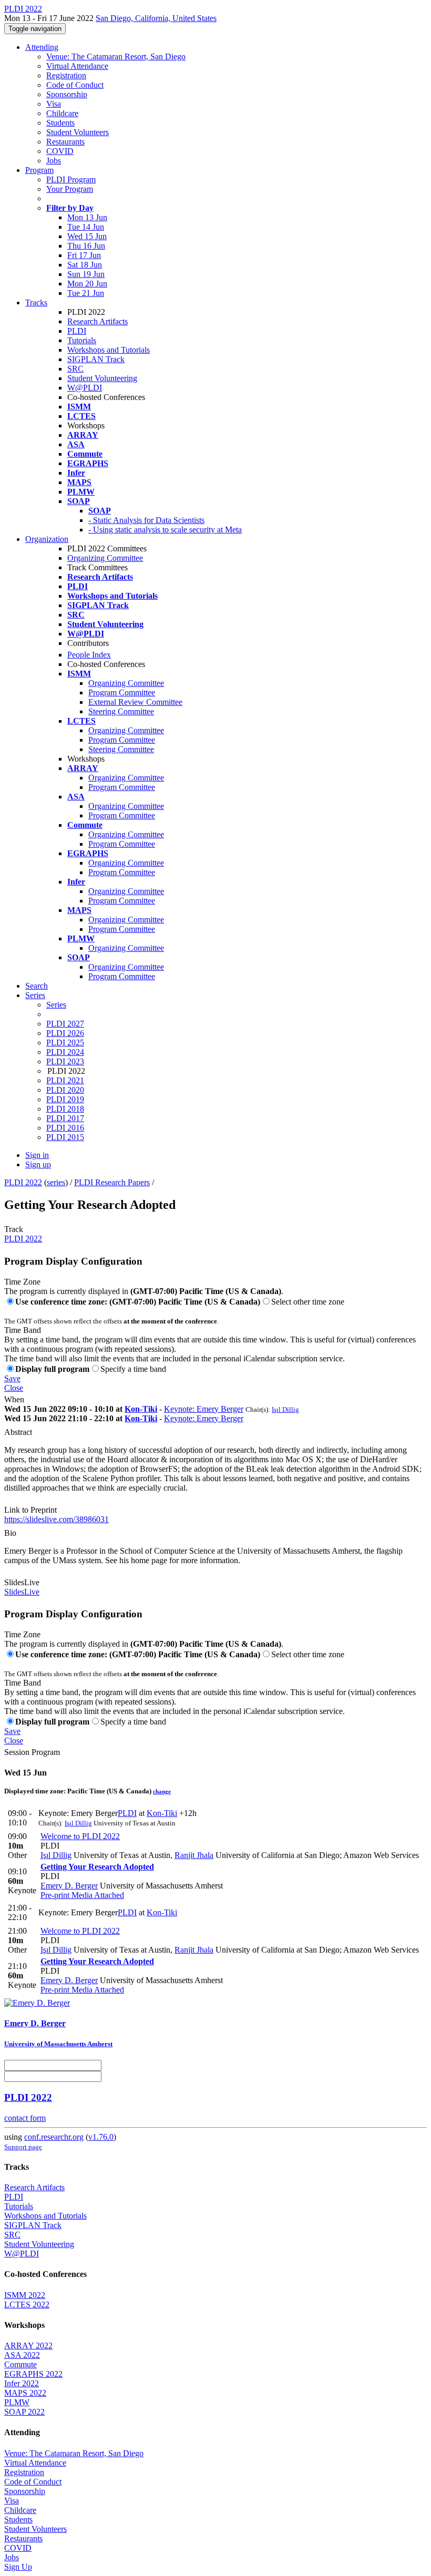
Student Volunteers (78, 132)
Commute (20, 2364)
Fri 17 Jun (84, 255)
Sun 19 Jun (86, 274)
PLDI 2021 (65, 1080)
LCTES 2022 (27, 2305)
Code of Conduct (75, 85)
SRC (75, 369)
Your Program (70, 189)
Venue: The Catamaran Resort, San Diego (116, 57)
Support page (23, 2147)
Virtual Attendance (77, 66)
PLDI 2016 (65, 1128)
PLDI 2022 (23, 1182)
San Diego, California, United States (156, 18)
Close (14, 1388)
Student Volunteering (102, 378)
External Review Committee (135, 702)
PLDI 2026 (65, 1033)
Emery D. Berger (69, 1886)
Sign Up (18, 2567)
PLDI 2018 (65, 1109)
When (14, 1399)
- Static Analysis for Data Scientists (146, 520)
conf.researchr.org (54, 2137)
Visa (54, 104)
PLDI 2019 (65, 1099)
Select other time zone (308, 1302)
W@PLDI (85, 388)
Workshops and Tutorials (109, 350)
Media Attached (97, 1895)
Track (14, 1229)
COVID (60, 151)
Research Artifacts (98, 321)
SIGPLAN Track (96, 359)
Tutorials (82, 340)
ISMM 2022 (25, 2295)
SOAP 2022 (24, 2412)
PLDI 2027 (65, 1024)
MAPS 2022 (25, 2393)
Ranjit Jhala (194, 1855)
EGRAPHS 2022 (33, 2374)
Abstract (18, 1432)
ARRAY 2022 (28, 2346)
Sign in (37, 1155)
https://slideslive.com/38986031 (57, 1519)
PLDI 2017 (65, 1118)
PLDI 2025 (65, 1043)
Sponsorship (67, 94)
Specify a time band (133, 1369)
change (162, 1791)
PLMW (17, 2402)
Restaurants (65, 142)
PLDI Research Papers (112, 1182)
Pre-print (55, 1895)
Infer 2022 (22, 2383)
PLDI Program (71, 179)
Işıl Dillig (285, 1409)
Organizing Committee (105, 558)
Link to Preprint (30, 1510)
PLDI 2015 (65, 1137)
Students (60, 123)
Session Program (32, 1752)
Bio (10, 1533)
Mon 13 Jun (87, 217)
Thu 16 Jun (86, 246)
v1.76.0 (101, 2137)
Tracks (36, 302)
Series (56, 1005)
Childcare (62, 113)
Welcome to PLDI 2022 (80, 1836)
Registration (66, 75)
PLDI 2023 (65, 1061)
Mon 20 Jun (87, 284)
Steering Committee (121, 711)
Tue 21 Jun (86, 293)
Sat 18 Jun (85, 265)
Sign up (38, 1164)
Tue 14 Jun (86, 227)
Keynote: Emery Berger (204, 1409)
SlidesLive (22, 1582)
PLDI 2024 (65, 1052)
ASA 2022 (22, 2355)
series (56, 1182)
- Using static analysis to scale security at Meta (165, 530)
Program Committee (122, 692)
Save (12, 1378)
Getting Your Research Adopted (97, 1867)
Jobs (54, 161)
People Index (89, 655)
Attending (42, 47)
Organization (47, 539)
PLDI (77, 331)
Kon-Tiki (141, 1409)
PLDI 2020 (65, 1090)
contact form (25, 2118)
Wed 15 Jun (87, 236)
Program (39, 170)
